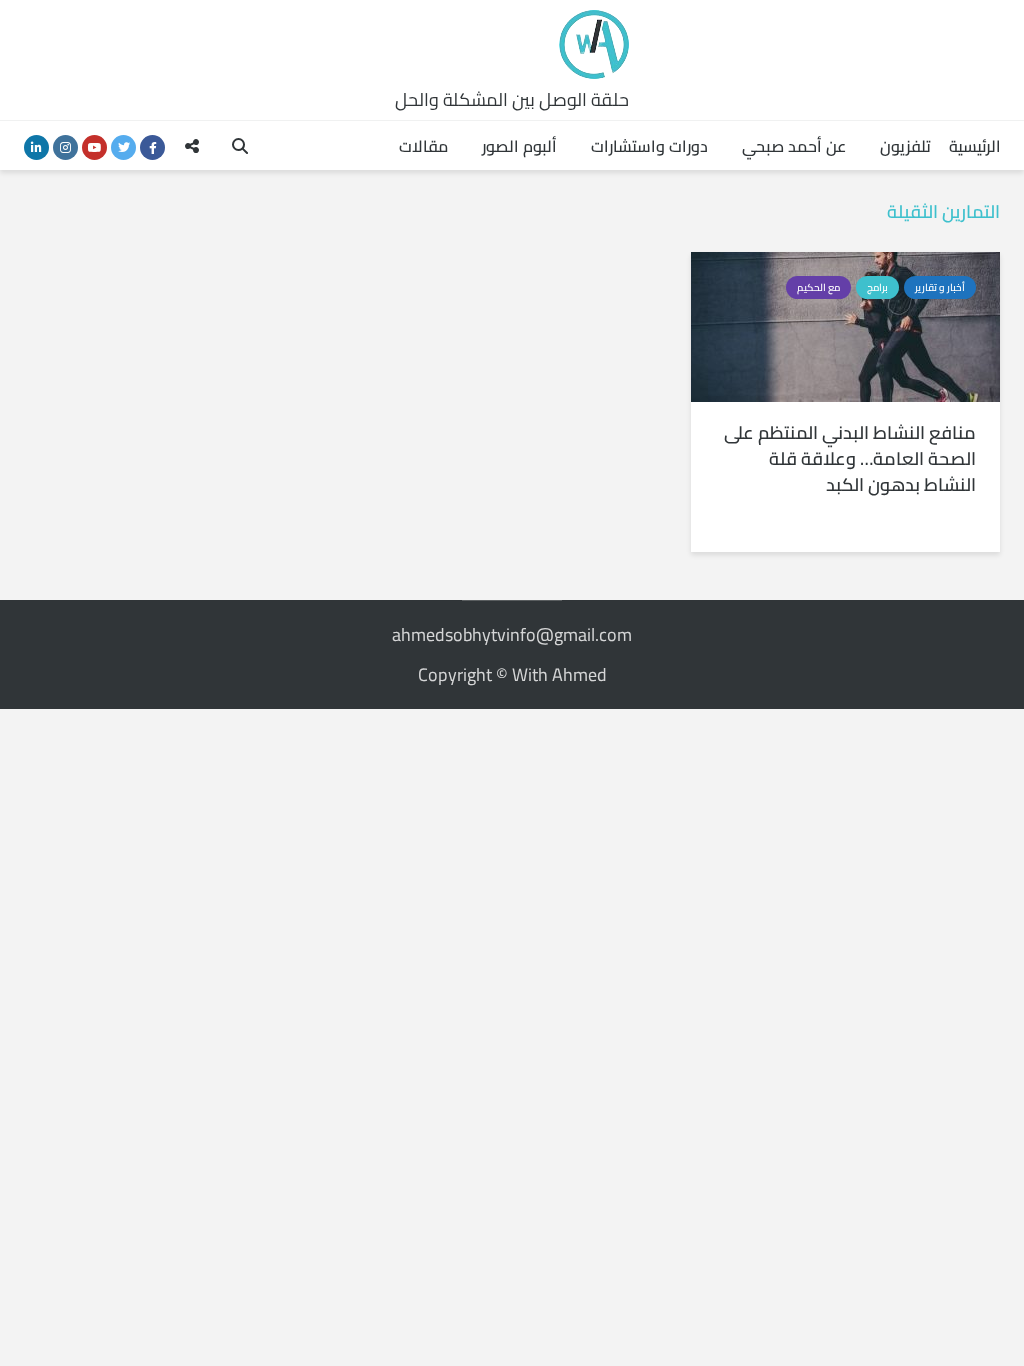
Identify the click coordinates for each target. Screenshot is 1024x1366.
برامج (877, 287)
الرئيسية (975, 146)
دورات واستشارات (649, 146)
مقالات (423, 146)
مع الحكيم (818, 287)
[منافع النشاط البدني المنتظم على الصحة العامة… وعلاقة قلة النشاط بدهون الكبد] (845, 325)
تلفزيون (905, 146)
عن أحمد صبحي (794, 146)
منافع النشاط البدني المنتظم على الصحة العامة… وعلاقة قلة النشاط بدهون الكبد (850, 459)
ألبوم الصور (519, 146)
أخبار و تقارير (940, 287)
